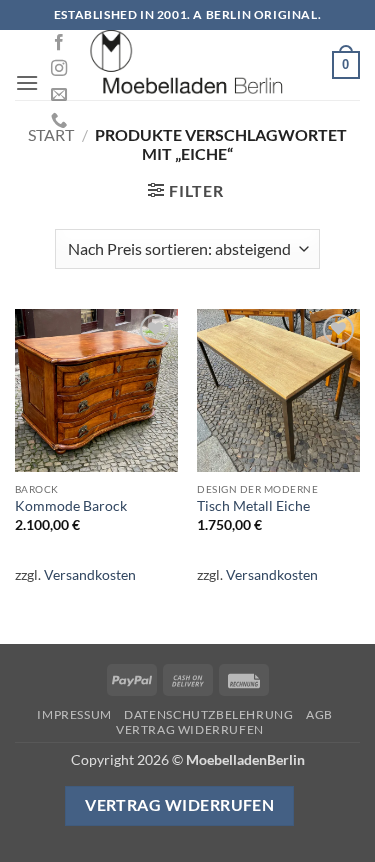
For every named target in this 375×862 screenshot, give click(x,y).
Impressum (74, 714)
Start (51, 134)
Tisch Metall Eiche (253, 506)
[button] (27, 82)
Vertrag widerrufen (190, 729)
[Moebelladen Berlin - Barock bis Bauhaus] (188, 65)
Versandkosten (90, 574)
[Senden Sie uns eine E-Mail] (59, 95)
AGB (319, 714)
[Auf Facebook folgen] (59, 43)
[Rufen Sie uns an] (59, 121)
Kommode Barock (71, 506)
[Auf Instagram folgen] (59, 69)
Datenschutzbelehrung (208, 714)
